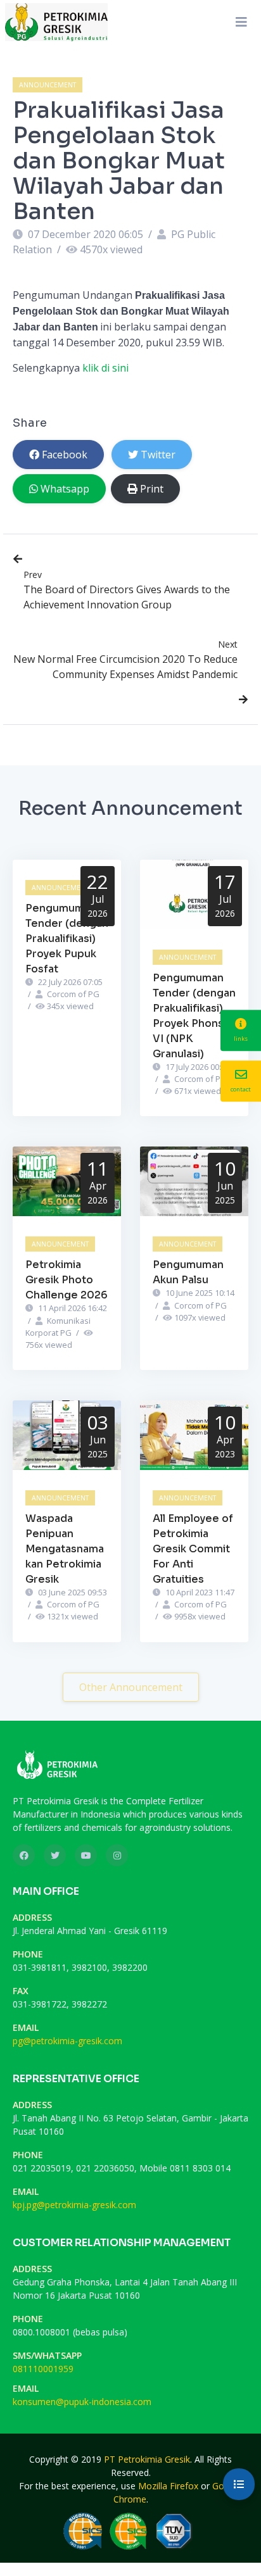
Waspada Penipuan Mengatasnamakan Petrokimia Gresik (65, 1549)
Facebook (65, 455)
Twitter (158, 455)
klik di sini (105, 368)
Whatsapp (65, 489)
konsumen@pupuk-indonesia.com (82, 2402)
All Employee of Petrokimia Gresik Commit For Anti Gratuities (193, 1549)
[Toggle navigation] (241, 22)
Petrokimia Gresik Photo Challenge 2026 (67, 1280)
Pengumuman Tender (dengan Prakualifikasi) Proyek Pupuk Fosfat (67, 939)
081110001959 (43, 2369)
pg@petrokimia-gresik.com (67, 2041)
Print (152, 489)
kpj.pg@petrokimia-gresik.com (74, 2205)
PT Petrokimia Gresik (147, 2459)
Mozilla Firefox (168, 2486)
